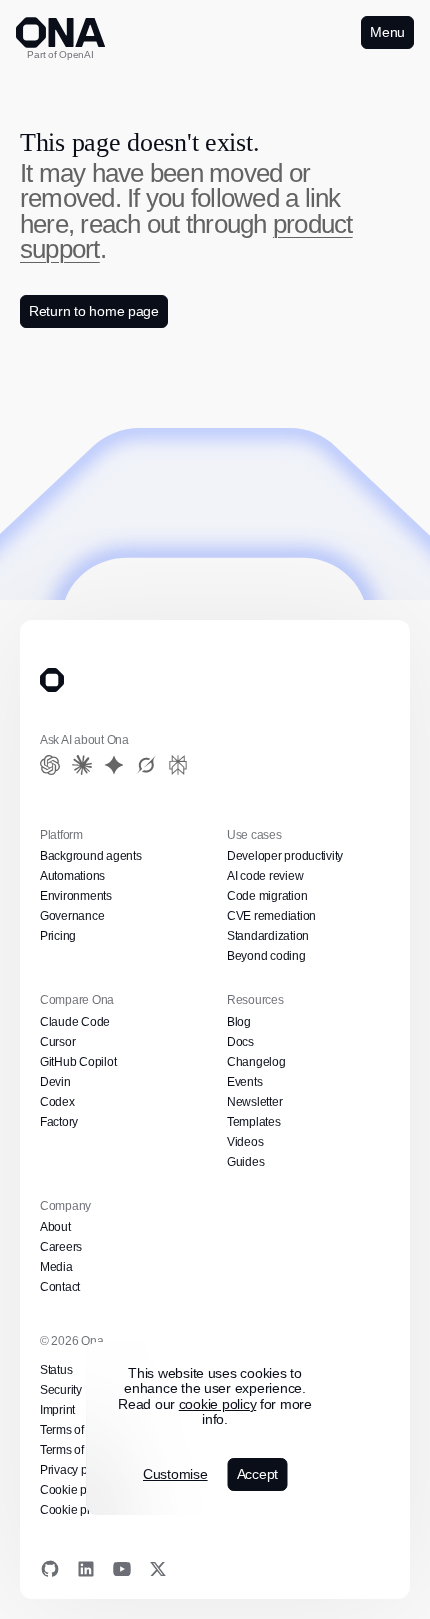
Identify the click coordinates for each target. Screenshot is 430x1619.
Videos (244, 1142)
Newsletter (254, 1102)
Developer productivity (284, 856)
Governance (70, 916)
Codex (57, 1102)
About (56, 1227)
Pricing (58, 936)
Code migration (266, 896)
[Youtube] (122, 1569)
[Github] (50, 1569)
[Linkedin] (86, 1569)
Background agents (89, 856)
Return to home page (92, 311)
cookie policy (216, 1404)
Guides (245, 1162)
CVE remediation (270, 916)
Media (56, 1267)
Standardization (267, 936)
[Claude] (82, 765)
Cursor (57, 1042)
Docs (240, 1042)
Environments (75, 896)
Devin (55, 1082)
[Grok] (146, 765)
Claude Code (73, 1022)
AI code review (263, 876)
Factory (59, 1122)
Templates (253, 1122)
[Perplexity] (178, 765)
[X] (158, 1569)
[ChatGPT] (50, 765)
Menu (387, 32)
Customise (173, 1474)
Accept (257, 1474)
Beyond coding (266, 956)
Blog (239, 1022)
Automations (73, 876)
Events (244, 1082)
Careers (59, 1247)
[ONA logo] (60, 32)
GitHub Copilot (79, 1062)
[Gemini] (114, 765)
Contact (60, 1287)
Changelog (255, 1062)
